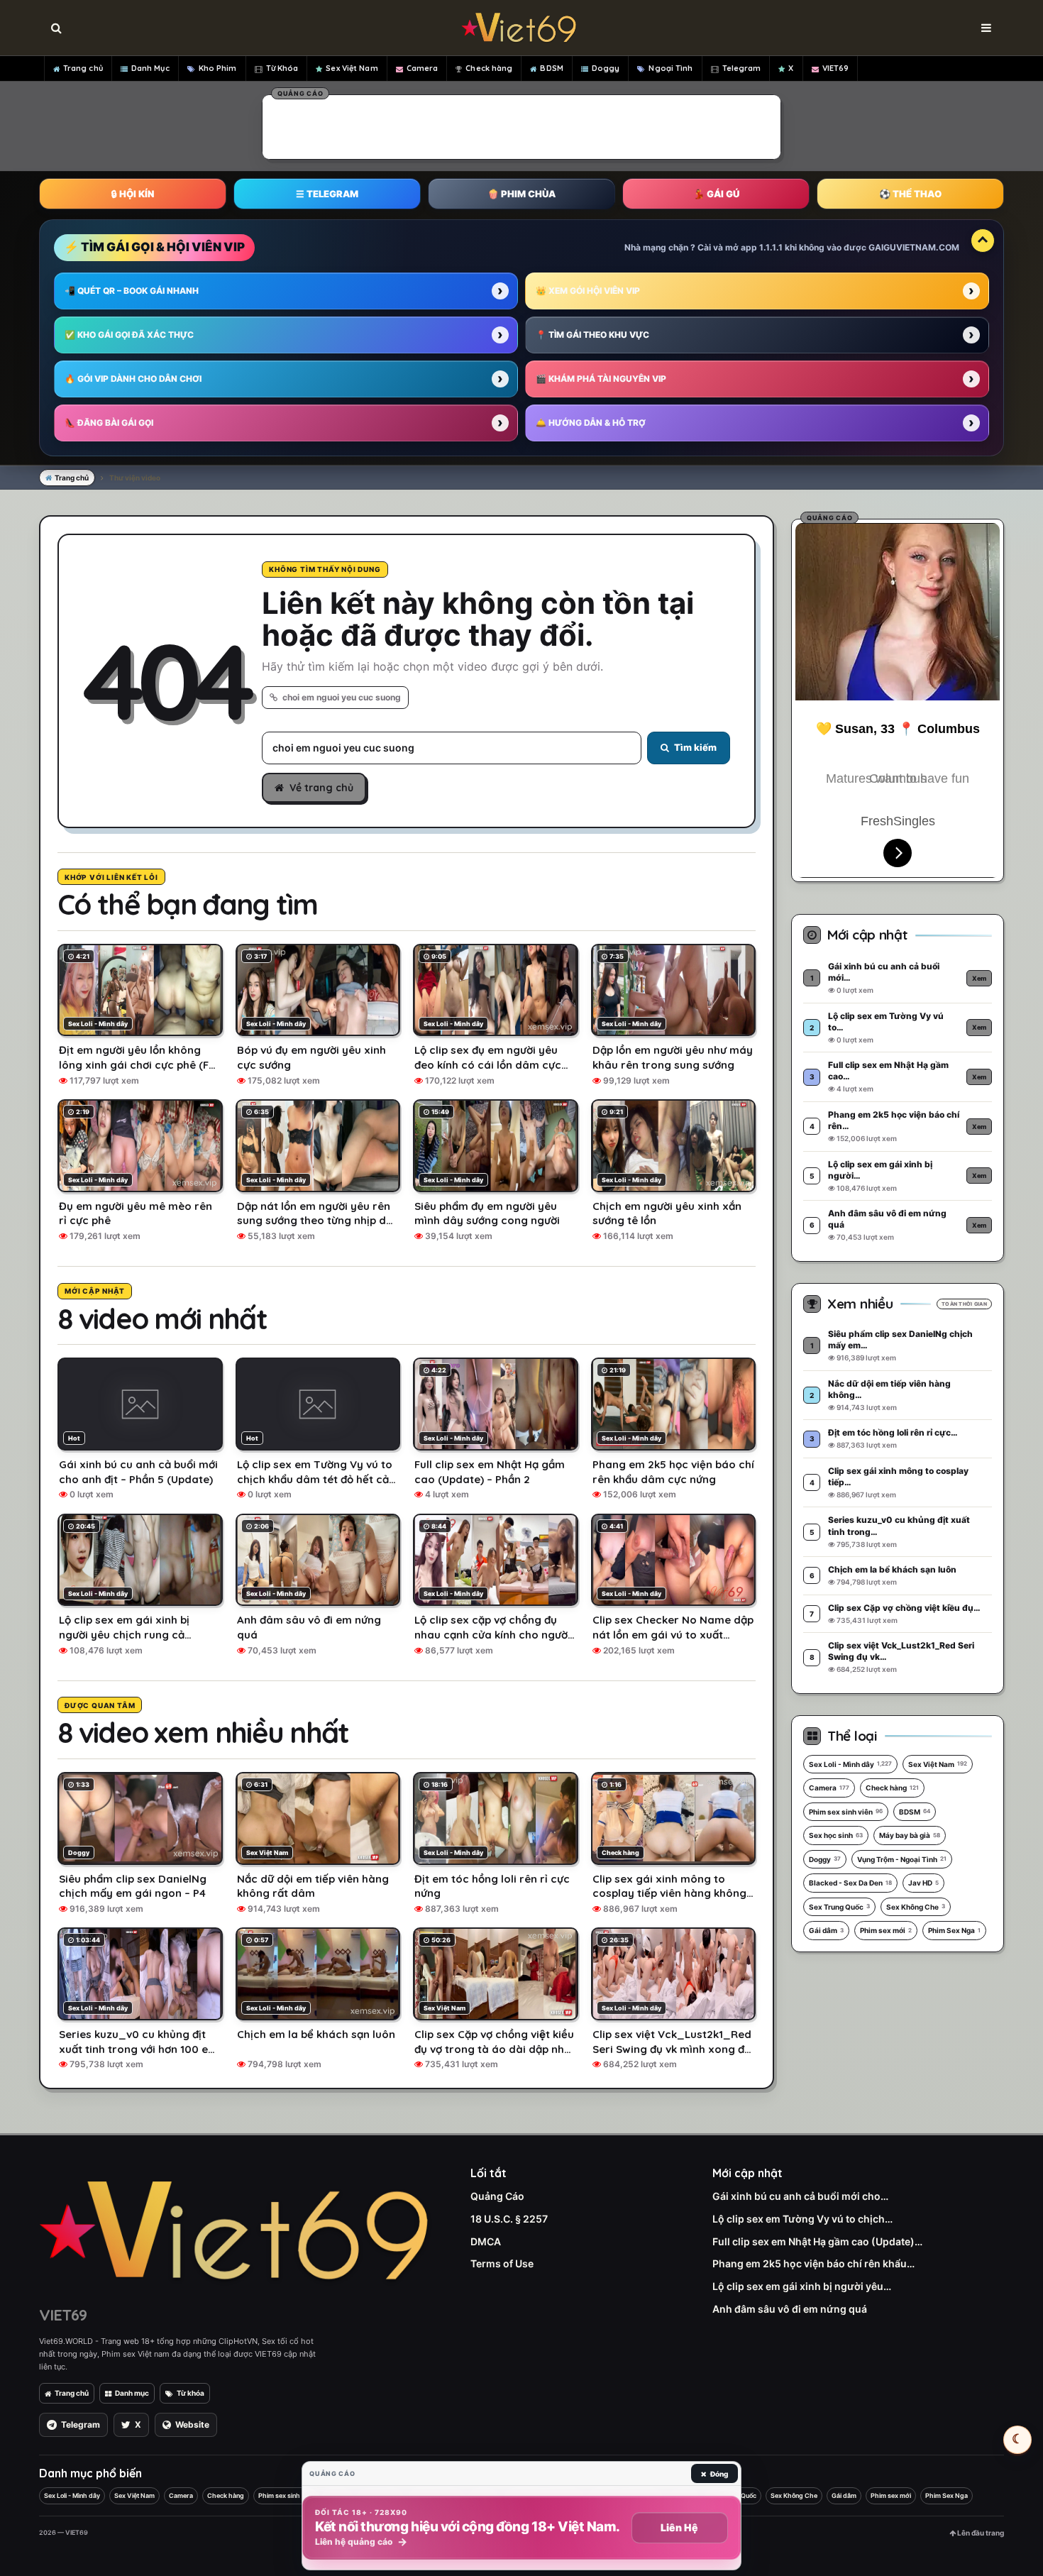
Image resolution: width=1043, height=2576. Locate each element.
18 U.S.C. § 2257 (509, 2219)
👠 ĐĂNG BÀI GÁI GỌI (109, 423)
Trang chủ (83, 68)
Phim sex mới (886, 1930)
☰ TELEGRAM (327, 194)
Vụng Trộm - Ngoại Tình (902, 1859)
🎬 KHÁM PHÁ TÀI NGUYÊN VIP (601, 379)
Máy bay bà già (910, 1835)
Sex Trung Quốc (839, 1907)
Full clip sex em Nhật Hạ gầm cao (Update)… (817, 2241)
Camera (423, 68)
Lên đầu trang (980, 2533)
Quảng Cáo (497, 2196)
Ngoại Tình (670, 68)
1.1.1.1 (771, 247)
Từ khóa (191, 2393)
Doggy (606, 68)
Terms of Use (502, 2263)
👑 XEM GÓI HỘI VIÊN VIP (588, 291)
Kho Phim (218, 68)
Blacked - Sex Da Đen (850, 1883)
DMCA (486, 2241)
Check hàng (489, 68)
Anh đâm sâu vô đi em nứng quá (790, 2309)
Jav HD (923, 1883)
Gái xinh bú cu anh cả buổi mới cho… (800, 2196)
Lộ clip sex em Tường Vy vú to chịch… (802, 2219)
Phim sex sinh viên (846, 1812)
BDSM (551, 68)
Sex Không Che (916, 1907)
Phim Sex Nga (954, 1930)
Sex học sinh (836, 1835)
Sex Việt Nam (352, 68)
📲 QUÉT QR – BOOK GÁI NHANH (132, 291)
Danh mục (132, 2393)
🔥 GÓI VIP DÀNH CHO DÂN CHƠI (133, 379)
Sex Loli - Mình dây (850, 1764)
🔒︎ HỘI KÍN (133, 194)
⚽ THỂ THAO (910, 194)
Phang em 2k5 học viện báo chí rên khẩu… (813, 2263)
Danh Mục (150, 68)
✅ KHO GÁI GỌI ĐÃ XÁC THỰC (129, 335)
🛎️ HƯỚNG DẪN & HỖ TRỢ (591, 423)
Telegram (742, 68)
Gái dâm (826, 1930)
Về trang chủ (321, 788)
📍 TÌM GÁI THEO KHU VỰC (592, 335)
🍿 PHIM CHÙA (521, 194)
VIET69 (836, 68)
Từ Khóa (282, 68)
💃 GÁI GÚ (716, 194)
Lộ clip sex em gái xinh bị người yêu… (802, 2286)
